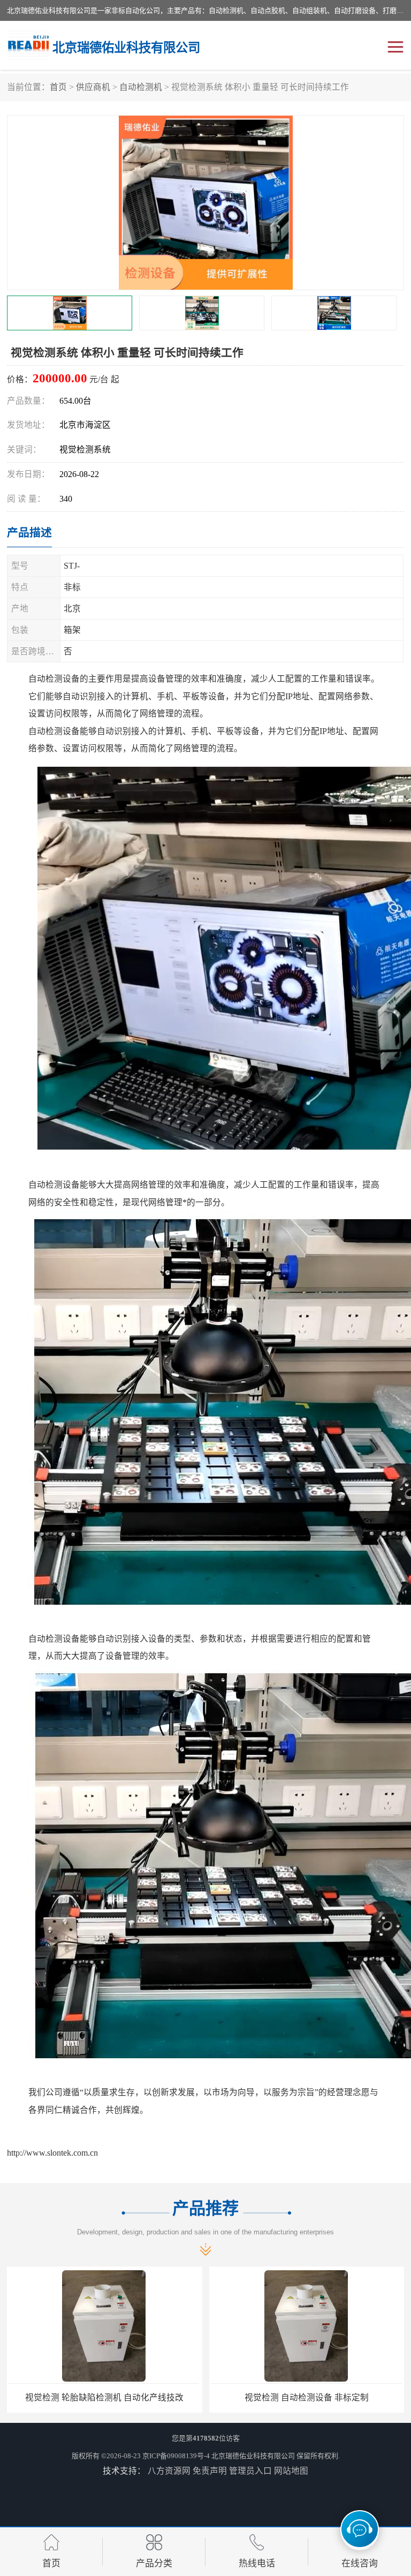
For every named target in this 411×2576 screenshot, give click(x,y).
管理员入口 (250, 2471)
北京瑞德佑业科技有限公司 (253, 2456)
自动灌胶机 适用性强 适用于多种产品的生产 (307, 2397)
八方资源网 (169, 2471)
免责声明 (210, 2471)
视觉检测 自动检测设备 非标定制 (104, 2397)
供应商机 (93, 87)
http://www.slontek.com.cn (52, 2153)
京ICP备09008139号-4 (176, 2456)
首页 (58, 87)
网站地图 (291, 2471)
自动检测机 (141, 87)
